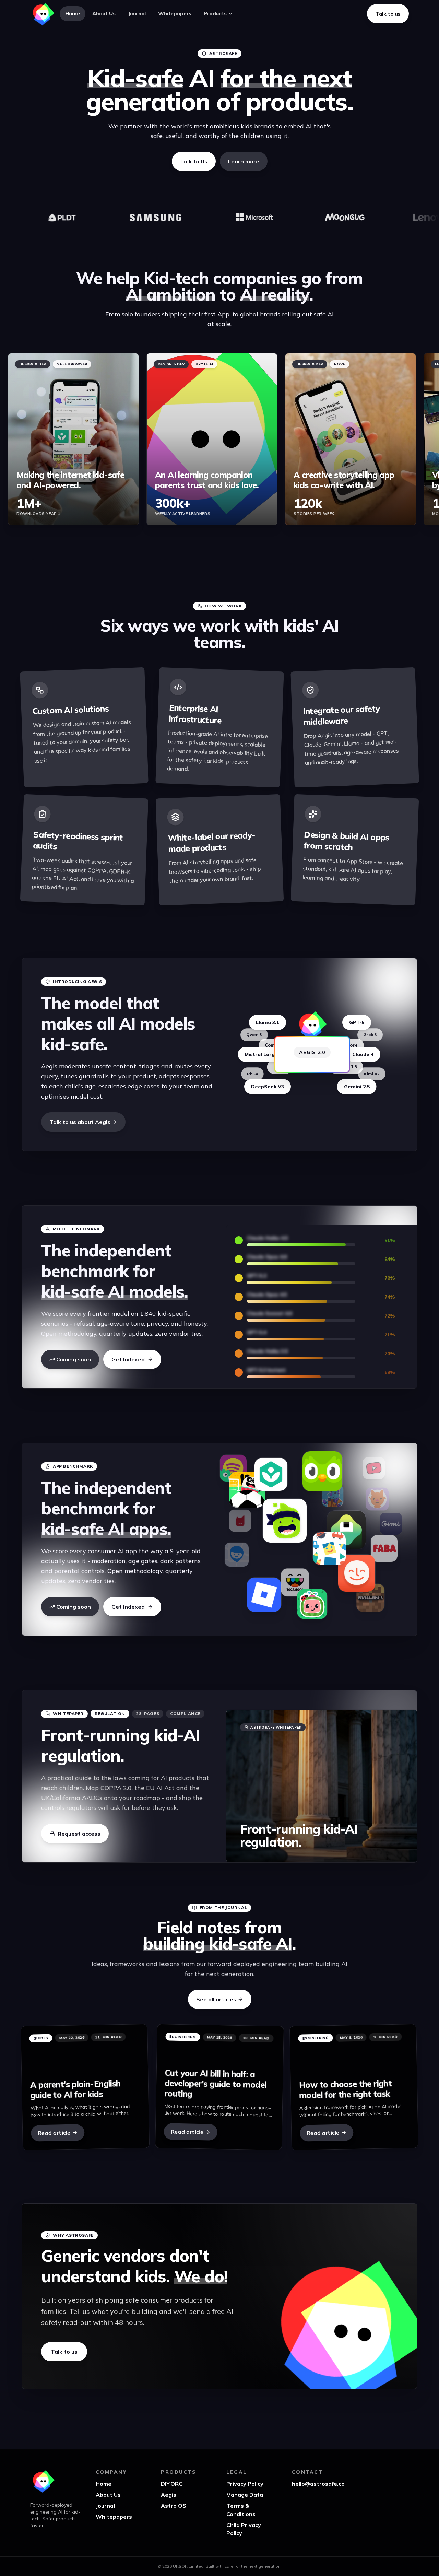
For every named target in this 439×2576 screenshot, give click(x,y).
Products (215, 14)
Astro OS (174, 2506)
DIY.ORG (172, 2484)
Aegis (169, 2495)
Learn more (244, 161)
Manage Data (245, 2495)
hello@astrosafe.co (318, 2484)
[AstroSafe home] (43, 14)
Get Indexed (128, 1359)
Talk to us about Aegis (80, 1122)
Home (73, 14)
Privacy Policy (245, 2484)
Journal (137, 14)
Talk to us (64, 2352)
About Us (104, 14)
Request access (79, 1834)
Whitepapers (175, 14)
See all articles (216, 1999)
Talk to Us (194, 161)
